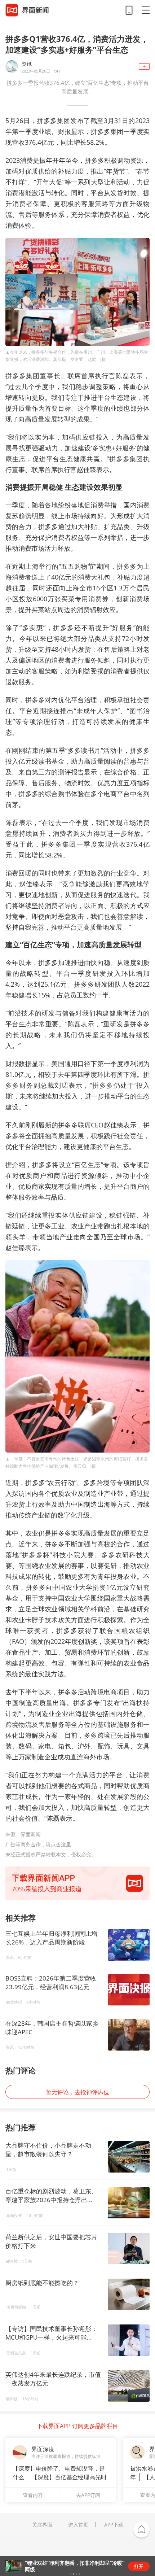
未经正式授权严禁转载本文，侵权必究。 (51, 1854)
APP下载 (114, 2525)
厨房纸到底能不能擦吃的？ (42, 2283)
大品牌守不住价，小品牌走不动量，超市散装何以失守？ (48, 2150)
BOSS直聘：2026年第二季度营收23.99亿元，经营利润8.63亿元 (51, 1983)
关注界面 (42, 2525)
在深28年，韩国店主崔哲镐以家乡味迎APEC (52, 2028)
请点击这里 (58, 1844)
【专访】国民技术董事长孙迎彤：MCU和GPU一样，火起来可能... (51, 2333)
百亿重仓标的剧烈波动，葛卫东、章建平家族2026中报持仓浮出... (51, 2195)
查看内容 (33, 2495)
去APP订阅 (88, 2495)
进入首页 (78, 2525)
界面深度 (43, 2449)
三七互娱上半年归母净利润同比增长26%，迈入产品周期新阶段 (51, 1938)
